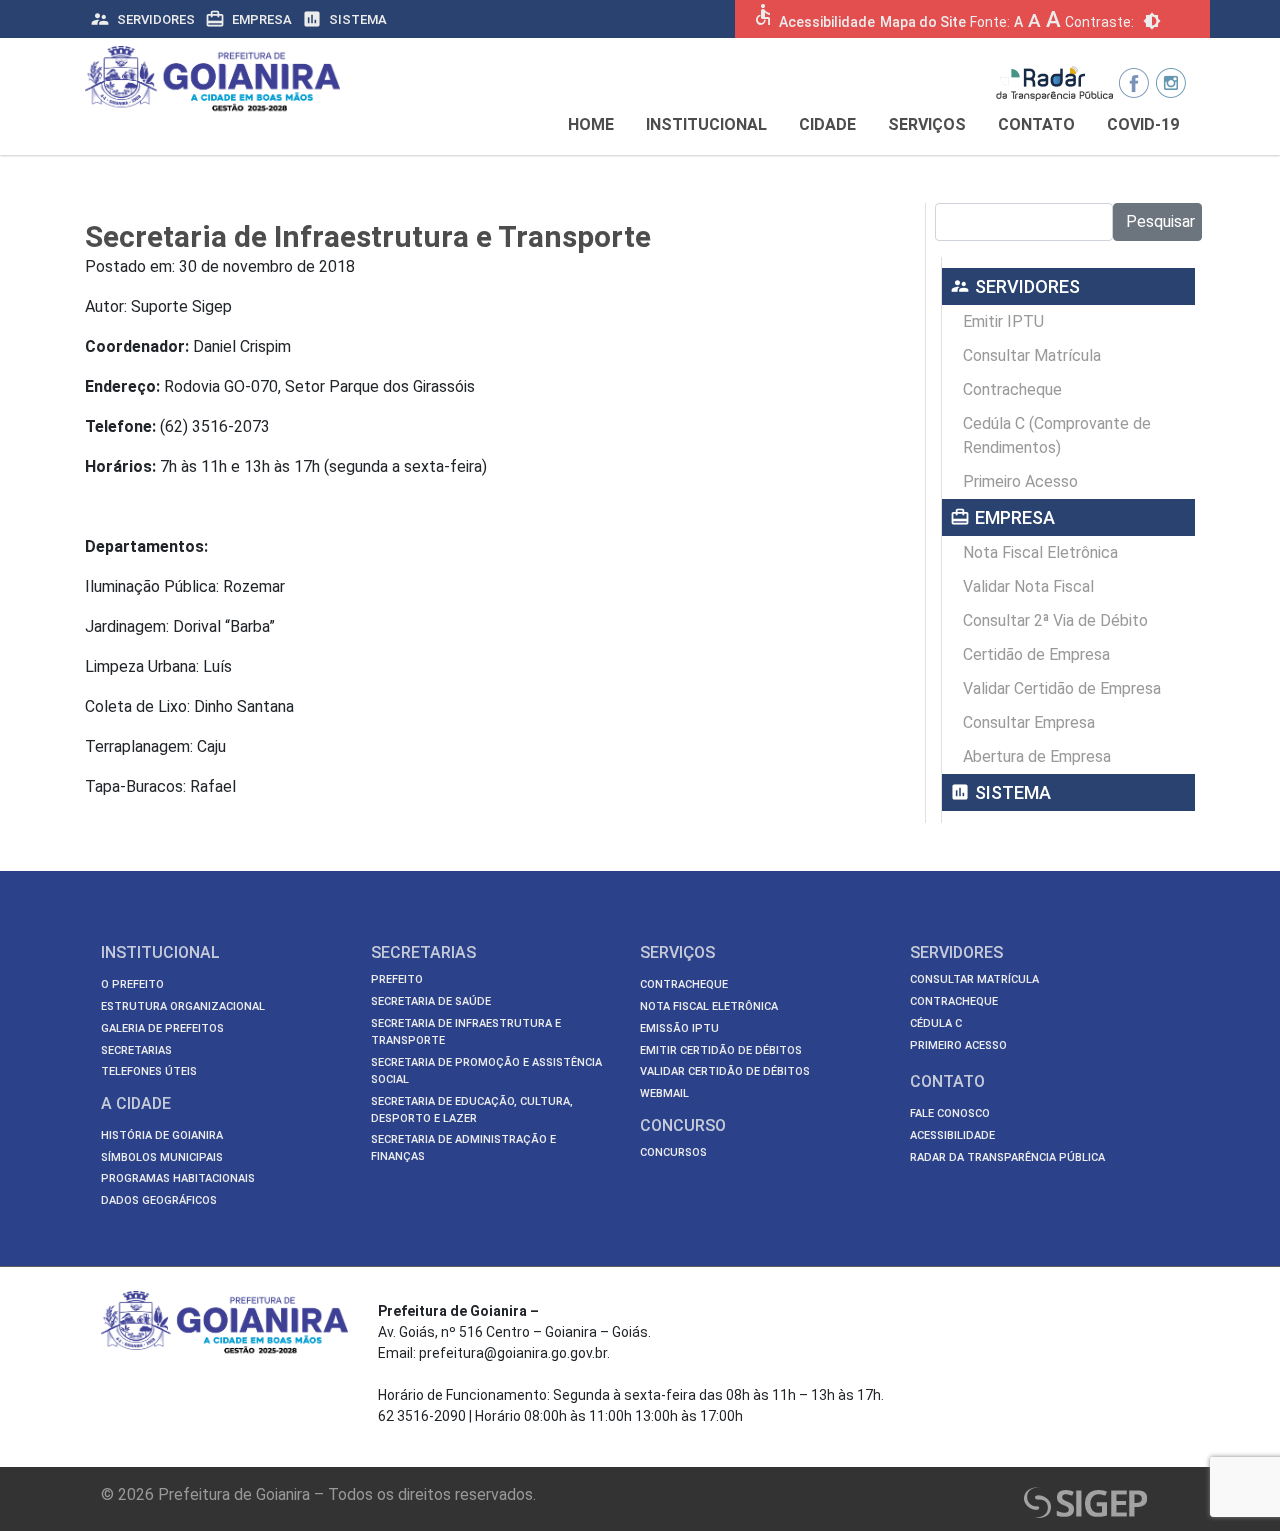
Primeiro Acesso (1020, 481)
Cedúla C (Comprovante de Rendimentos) (1057, 435)
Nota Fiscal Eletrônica (1040, 552)
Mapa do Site (923, 22)
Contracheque (1012, 389)
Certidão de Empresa (1036, 654)
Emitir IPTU (1003, 321)
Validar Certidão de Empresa (1062, 688)
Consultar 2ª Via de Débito (1055, 620)
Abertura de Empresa (1037, 756)
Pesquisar (1160, 221)
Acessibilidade (827, 22)
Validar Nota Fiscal (1028, 586)
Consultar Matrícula (1032, 355)
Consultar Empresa (1029, 722)
